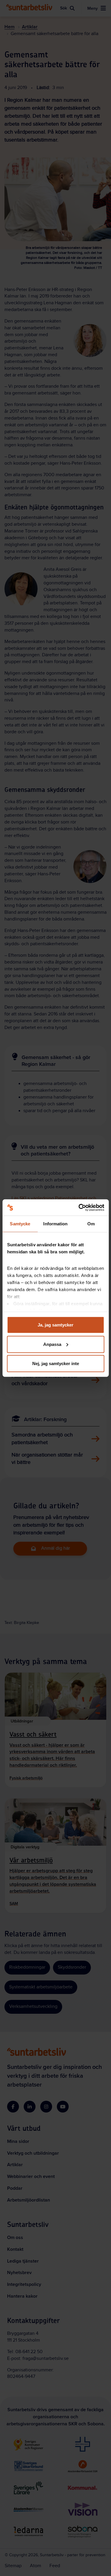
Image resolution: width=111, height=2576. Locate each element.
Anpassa (52, 1344)
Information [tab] (55, 1224)
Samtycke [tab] (20, 1224)
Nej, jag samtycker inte (56, 1363)
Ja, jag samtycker (55, 1325)
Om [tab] (91, 1224)
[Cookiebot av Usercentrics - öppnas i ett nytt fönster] (79, 1207)
